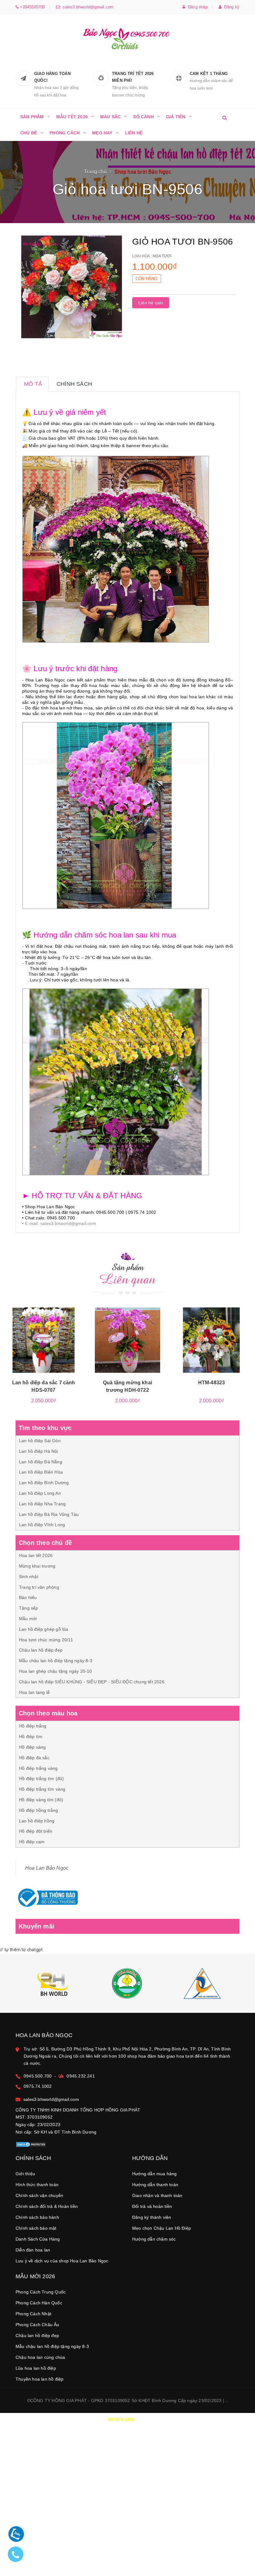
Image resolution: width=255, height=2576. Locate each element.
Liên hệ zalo (151, 303)
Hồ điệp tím (31, 1737)
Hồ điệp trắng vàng (38, 1768)
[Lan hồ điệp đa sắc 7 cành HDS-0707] (44, 1340)
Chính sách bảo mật (36, 2228)
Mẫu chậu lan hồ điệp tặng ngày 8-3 (56, 1661)
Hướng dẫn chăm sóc (154, 2239)
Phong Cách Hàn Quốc (39, 2303)
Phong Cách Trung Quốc (41, 2292)
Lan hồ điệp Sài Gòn (40, 1441)
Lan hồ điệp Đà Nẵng (41, 1462)
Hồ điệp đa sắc (34, 1758)
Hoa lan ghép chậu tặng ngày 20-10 (56, 1671)
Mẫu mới (28, 1619)
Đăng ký (230, 7)
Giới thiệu (25, 2174)
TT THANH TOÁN (110, 2447)
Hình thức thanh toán (37, 2185)
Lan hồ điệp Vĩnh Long (42, 1525)
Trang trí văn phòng (39, 1587)
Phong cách (65, 133)
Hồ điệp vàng (32, 1747)
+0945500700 (32, 7)
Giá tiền (176, 117)
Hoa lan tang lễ (34, 1692)
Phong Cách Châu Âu (37, 2325)
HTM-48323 (211, 1383)
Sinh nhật (29, 1577)
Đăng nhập (197, 7)
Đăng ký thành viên (152, 2217)
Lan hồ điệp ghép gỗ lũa (44, 1629)
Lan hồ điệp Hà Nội (39, 1451)
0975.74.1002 (38, 2086)
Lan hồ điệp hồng (37, 1821)
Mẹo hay (102, 133)
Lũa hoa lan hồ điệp (36, 2368)
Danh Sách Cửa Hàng (38, 2239)
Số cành (143, 117)
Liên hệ (134, 133)
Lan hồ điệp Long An (40, 1493)
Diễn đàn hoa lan (33, 2250)
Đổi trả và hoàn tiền (152, 2206)
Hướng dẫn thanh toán (155, 2185)
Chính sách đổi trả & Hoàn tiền (47, 2206)
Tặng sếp (29, 1608)
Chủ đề (29, 133)
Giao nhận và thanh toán (157, 2195)
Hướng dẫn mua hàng (155, 2174)
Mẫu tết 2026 (72, 117)
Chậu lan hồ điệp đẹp (41, 1650)
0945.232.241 (81, 2076)
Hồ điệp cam (32, 1842)
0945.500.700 (38, 2076)
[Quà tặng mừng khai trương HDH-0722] (127, 1340)
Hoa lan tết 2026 (36, 1555)
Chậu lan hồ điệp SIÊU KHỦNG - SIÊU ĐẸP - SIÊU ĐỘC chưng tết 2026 (92, 1682)
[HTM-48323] (211, 1340)
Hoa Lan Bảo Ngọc (47, 1868)
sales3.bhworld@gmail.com (87, 7)
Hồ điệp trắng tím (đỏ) (41, 1779)
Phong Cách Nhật (33, 2314)
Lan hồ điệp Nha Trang (42, 1504)
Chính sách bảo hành (37, 2217)
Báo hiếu (28, 1597)
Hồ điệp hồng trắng (39, 1810)
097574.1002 (121, 2419)
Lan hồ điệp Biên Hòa (41, 1472)
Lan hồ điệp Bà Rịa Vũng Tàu (49, 1514)
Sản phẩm (32, 117)
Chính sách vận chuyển (39, 2195)
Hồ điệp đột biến (36, 1831)
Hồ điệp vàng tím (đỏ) (41, 1800)
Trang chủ (95, 172)
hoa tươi (162, 256)
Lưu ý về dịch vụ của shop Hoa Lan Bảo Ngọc (62, 2261)
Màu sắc (110, 117)
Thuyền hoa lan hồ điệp (39, 2379)
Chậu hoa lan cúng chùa (40, 2357)
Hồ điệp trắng (33, 1726)
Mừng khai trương (37, 1566)
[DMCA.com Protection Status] (31, 2144)
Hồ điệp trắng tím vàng (42, 1789)
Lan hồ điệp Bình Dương (44, 1483)
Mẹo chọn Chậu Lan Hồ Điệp (162, 2228)
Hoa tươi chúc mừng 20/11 (46, 1640)
